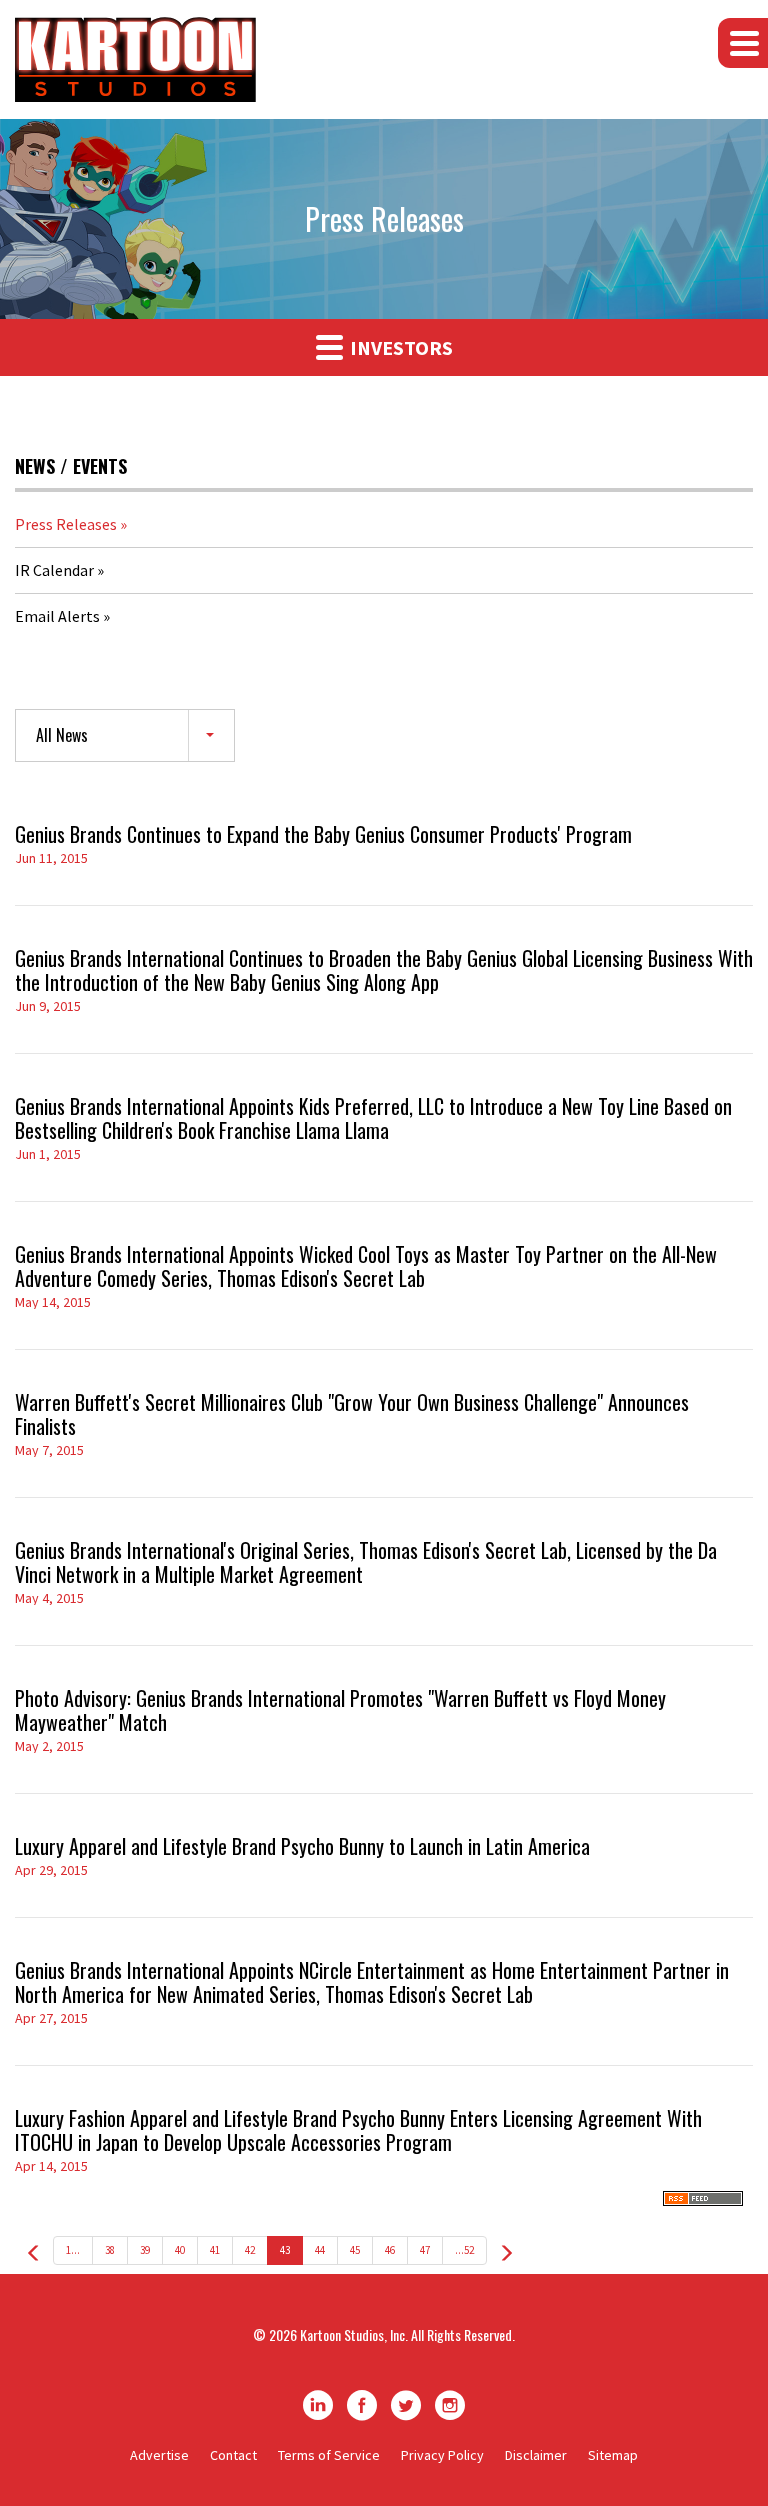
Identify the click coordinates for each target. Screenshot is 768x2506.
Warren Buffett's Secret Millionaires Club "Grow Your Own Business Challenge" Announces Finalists (352, 1414)
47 (425, 2250)
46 (390, 2250)
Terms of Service (329, 2455)
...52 (464, 2250)
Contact (233, 2455)
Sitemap (613, 2455)
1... (73, 2250)
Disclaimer (536, 2455)
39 (145, 2250)
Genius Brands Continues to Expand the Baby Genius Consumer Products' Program (323, 834)
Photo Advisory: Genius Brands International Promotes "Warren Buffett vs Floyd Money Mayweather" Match (340, 1710)
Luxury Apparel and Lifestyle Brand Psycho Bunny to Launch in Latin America (302, 1846)
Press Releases (66, 524)
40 (180, 2250)
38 (110, 2250)
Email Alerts (57, 616)
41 (215, 2250)
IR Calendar (54, 570)
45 (355, 2250)
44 (320, 2250)
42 (250, 2250)
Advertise (159, 2455)
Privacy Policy (442, 2455)
